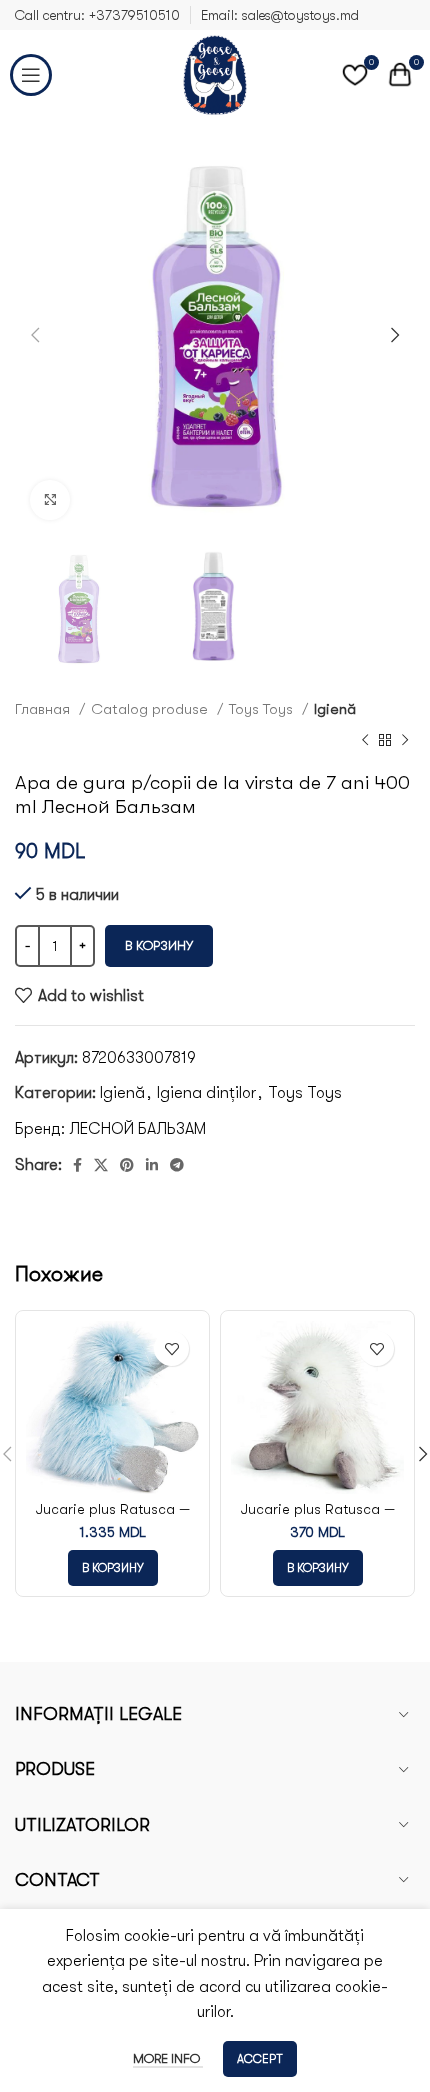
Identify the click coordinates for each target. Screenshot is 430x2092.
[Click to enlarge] (50, 500)
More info (168, 2058)
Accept (260, 2059)
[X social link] (101, 1165)
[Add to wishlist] (171, 1348)
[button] (113, 1568)
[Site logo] (215, 74)
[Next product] (405, 741)
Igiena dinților (206, 1093)
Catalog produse (151, 709)
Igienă (335, 709)
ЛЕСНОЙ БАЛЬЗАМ (137, 1129)
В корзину (159, 945)
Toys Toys (263, 709)
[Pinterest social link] (127, 1165)
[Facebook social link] (77, 1165)
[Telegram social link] (177, 1165)
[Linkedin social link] (152, 1165)
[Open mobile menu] (31, 75)
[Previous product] (365, 741)
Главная (44, 709)
